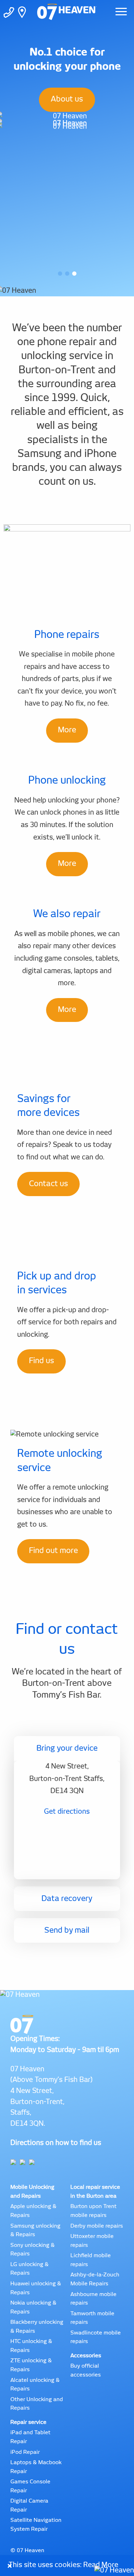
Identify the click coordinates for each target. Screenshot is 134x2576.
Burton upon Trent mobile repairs (93, 2211)
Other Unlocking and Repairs (37, 2404)
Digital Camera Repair (29, 2505)
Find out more (53, 1551)
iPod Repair (25, 2452)
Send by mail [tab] (67, 1930)
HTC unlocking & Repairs (31, 2346)
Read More (101, 2565)
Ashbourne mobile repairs (93, 2299)
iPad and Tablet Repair (30, 2437)
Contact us (49, 1184)
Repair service (28, 2422)
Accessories (86, 2356)
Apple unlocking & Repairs (33, 2211)
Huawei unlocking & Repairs (36, 2288)
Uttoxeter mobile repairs (92, 2241)
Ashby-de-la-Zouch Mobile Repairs (95, 2279)
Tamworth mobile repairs (92, 2318)
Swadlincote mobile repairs (96, 2337)
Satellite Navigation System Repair (36, 2525)
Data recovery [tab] (67, 1899)
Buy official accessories (86, 2370)
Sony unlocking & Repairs (33, 2250)
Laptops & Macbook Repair (36, 2467)
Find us (42, 1361)
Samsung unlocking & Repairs (35, 2230)
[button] (60, 274)
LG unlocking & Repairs (29, 2269)
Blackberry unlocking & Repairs (37, 2327)
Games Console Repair (30, 2486)
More (67, 730)
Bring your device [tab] (67, 1748)
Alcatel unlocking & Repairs (35, 2385)
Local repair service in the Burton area (95, 2192)
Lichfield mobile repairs (91, 2260)
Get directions (67, 1812)
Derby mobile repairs (97, 2226)
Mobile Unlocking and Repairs (32, 2192)
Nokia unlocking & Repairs (33, 2307)
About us (67, 99)
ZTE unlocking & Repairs (31, 2365)
